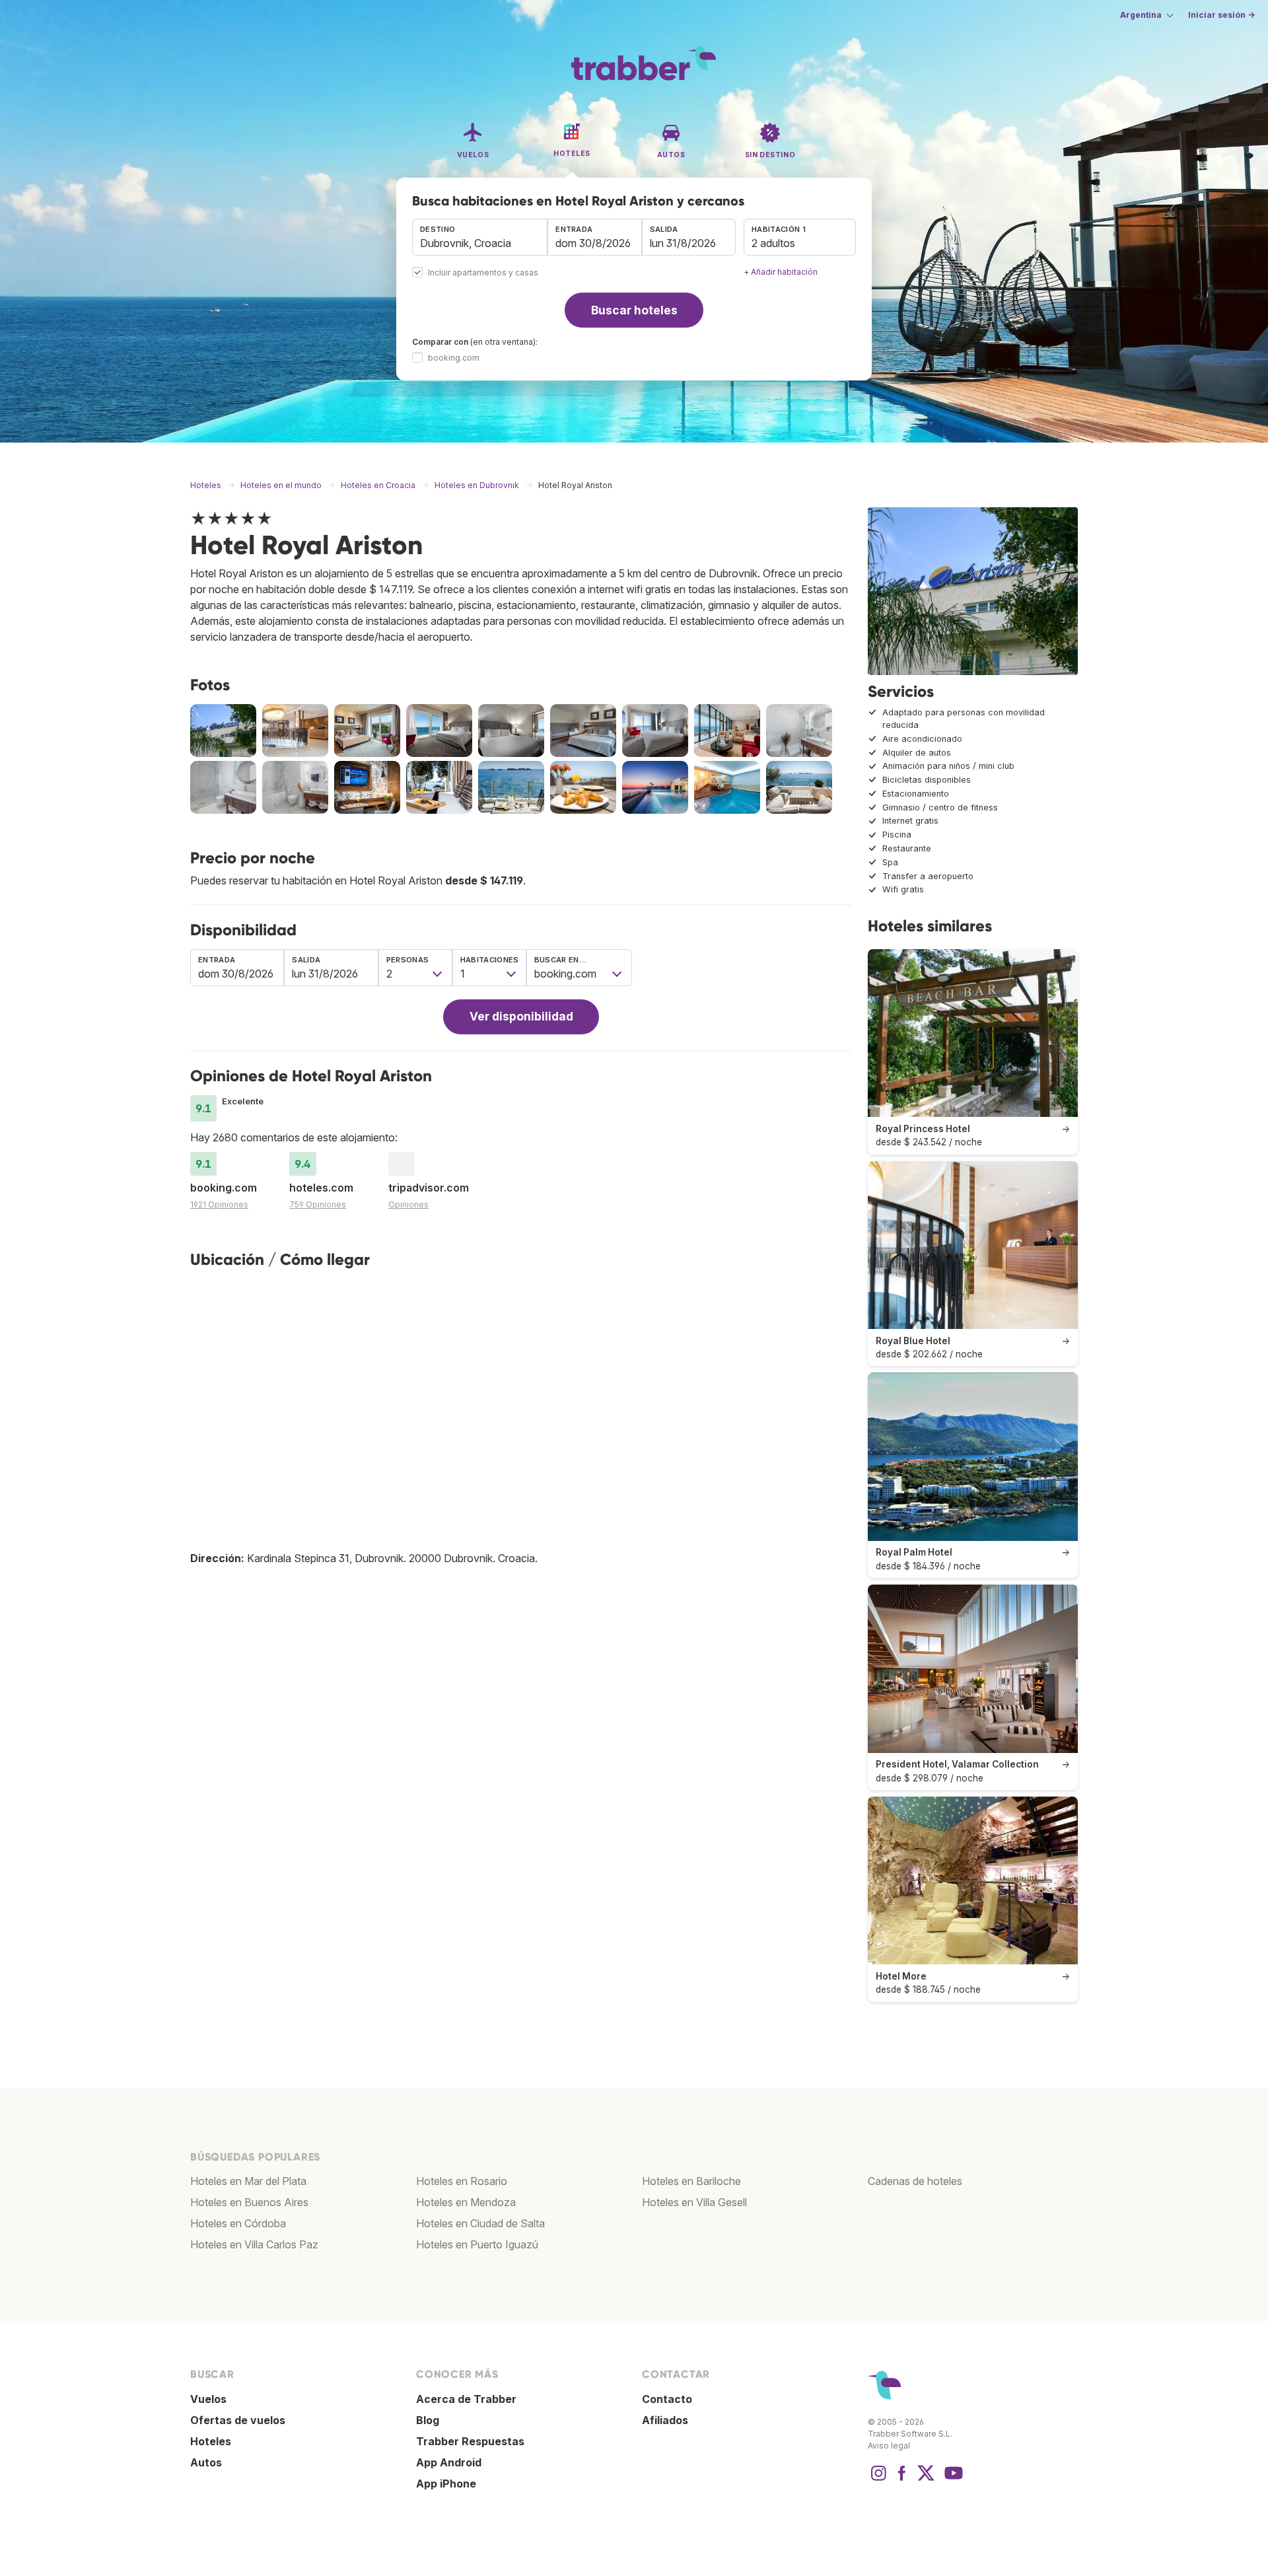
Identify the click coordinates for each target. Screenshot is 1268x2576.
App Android (449, 2462)
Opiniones (408, 1204)
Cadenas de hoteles (915, 2181)
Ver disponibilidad (521, 1016)
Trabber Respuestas (470, 2441)
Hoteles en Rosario (462, 2181)
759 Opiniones (318, 1204)
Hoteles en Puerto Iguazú (477, 2244)
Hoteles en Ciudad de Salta (480, 2223)
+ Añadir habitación (781, 272)
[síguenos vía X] (926, 2480)
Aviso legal (889, 2446)
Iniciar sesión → (1221, 15)
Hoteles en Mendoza (466, 2202)
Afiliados (665, 2420)
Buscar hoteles (634, 310)
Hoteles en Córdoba (238, 2223)
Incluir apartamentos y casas (483, 273)
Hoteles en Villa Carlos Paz (254, 2244)
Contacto (667, 2399)
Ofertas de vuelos (238, 2420)
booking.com (454, 358)
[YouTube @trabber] (952, 2480)
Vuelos (208, 2399)
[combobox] (480, 237)
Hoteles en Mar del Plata (248, 2181)
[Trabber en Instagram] (878, 2480)
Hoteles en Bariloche (691, 2181)
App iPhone (446, 2484)
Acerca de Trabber (466, 2399)
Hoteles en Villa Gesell (694, 2202)
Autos (206, 2462)
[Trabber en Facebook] (902, 2480)
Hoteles (211, 2441)
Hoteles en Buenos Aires (249, 2202)
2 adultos (773, 243)
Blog (428, 2420)
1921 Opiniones (219, 1204)
